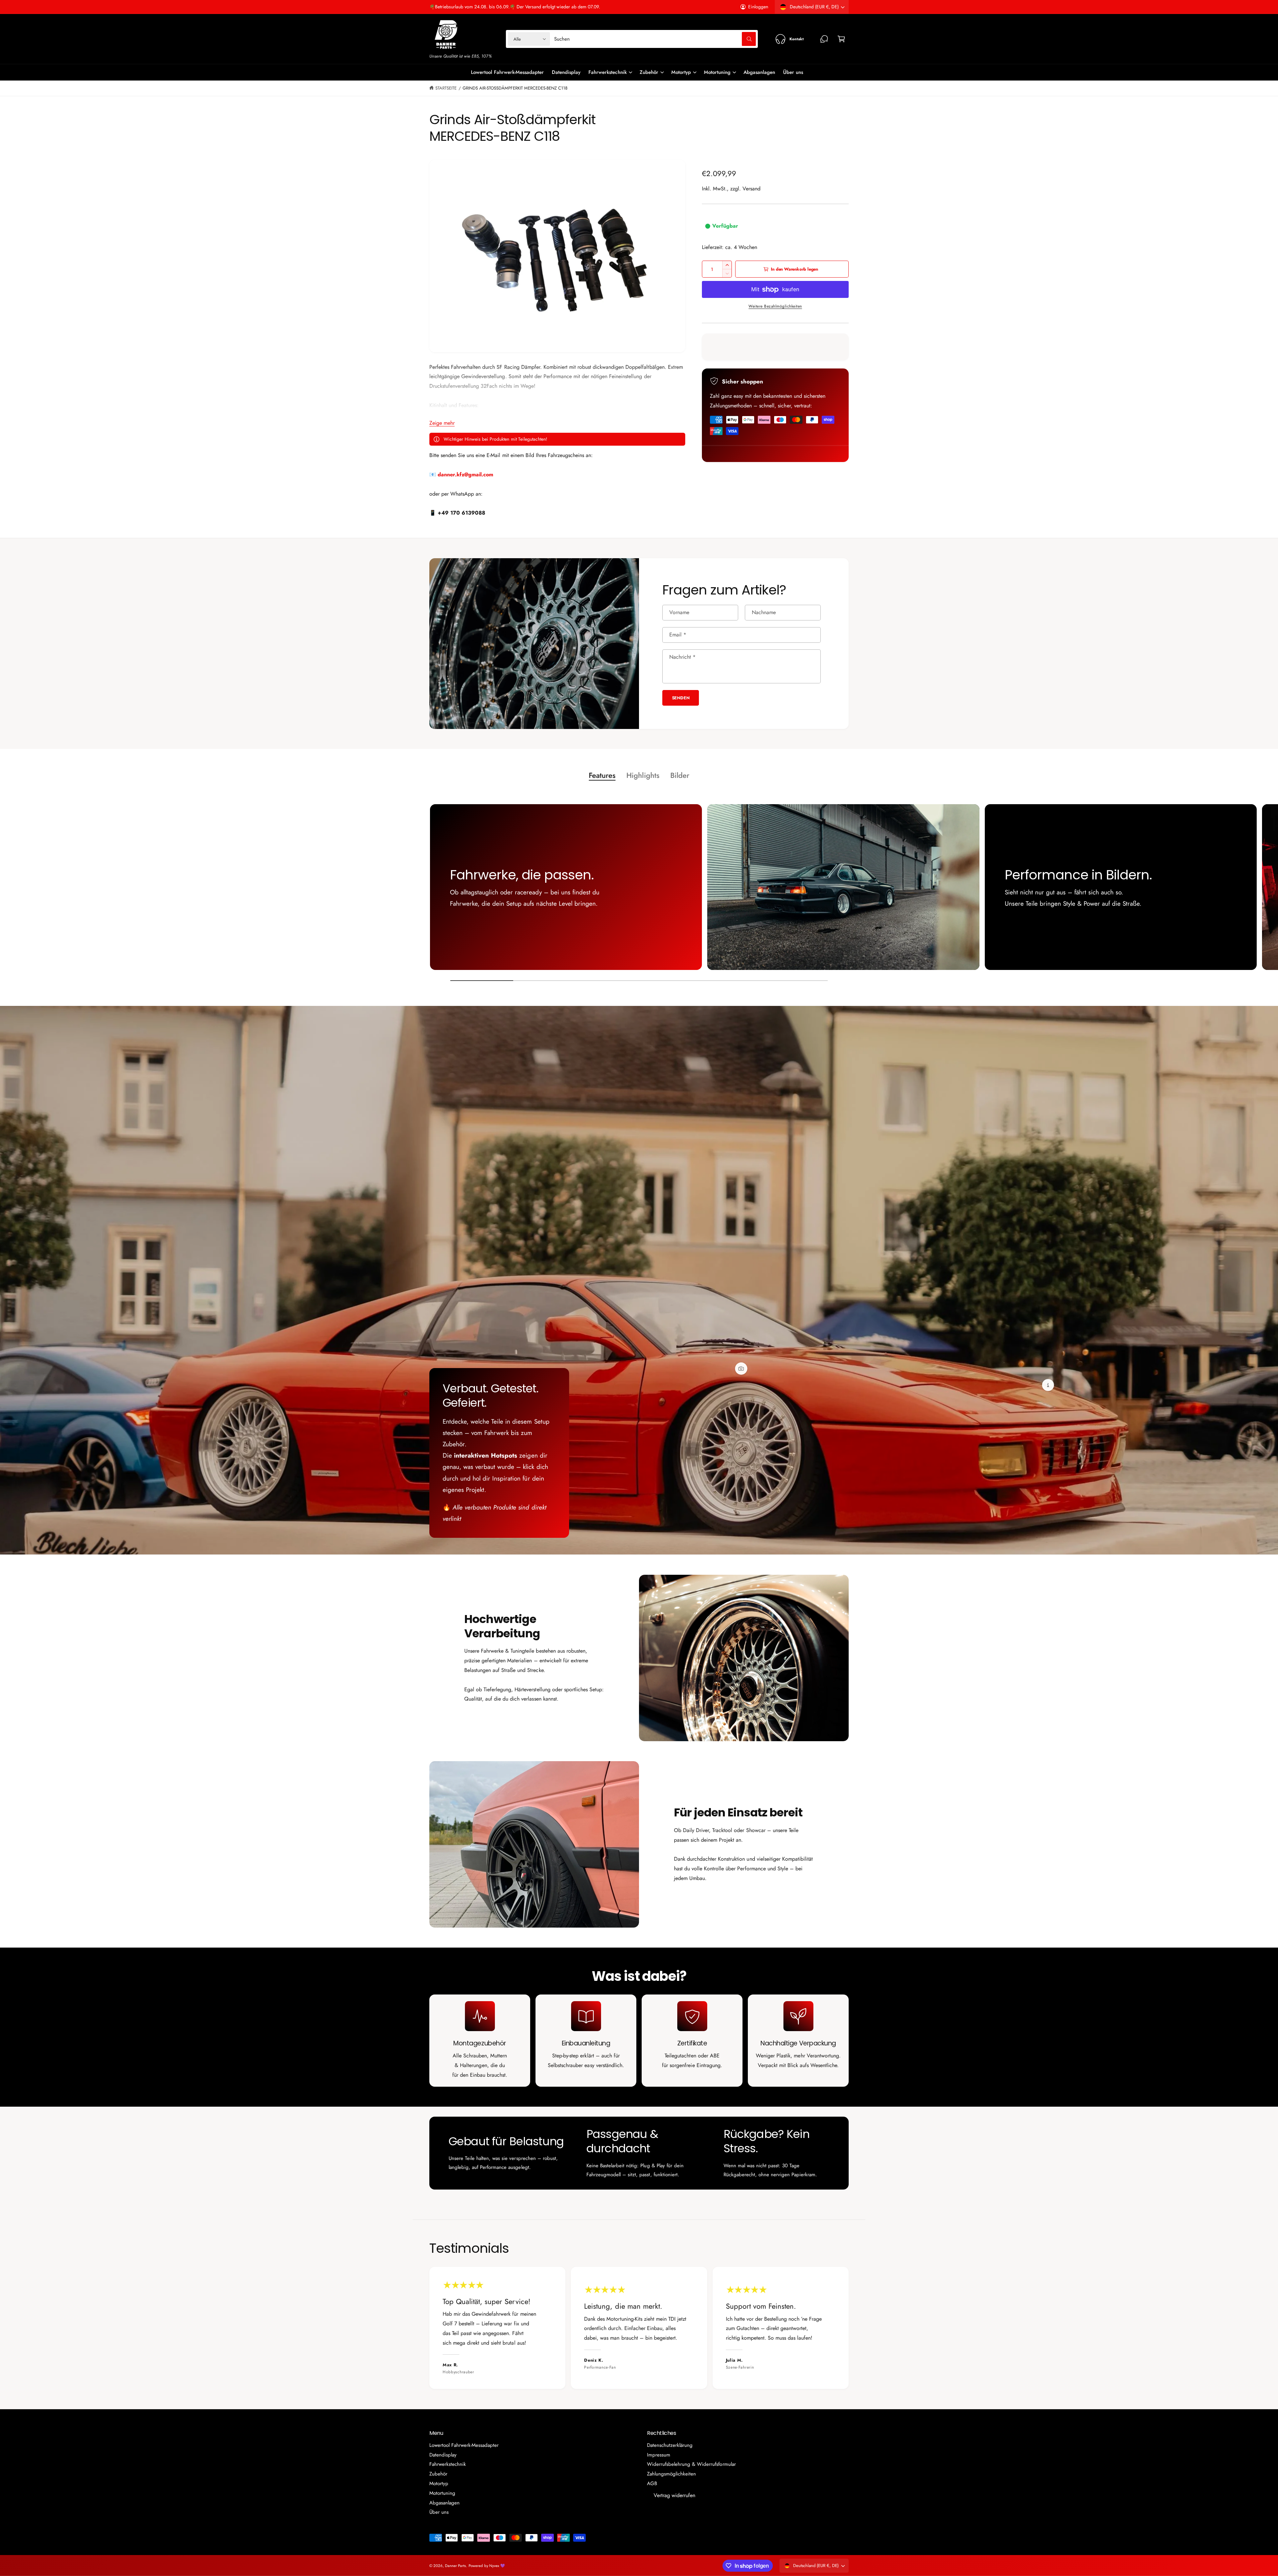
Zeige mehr (442, 423)
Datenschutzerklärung (670, 2445)
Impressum (659, 2455)
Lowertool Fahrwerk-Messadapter (464, 2445)
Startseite (446, 88)
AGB (652, 2483)
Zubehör (649, 72)
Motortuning (717, 72)
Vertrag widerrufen (674, 2495)
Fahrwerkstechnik (607, 72)
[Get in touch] (824, 39)
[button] (841, 39)
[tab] (602, 776)
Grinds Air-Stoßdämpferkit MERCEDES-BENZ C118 (515, 88)
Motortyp (681, 72)
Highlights (643, 775)
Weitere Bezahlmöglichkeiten (775, 306)
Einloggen (758, 7)
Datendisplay (443, 2455)
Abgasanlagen (444, 2503)
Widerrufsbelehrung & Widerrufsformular (691, 2464)
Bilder (680, 775)
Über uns (439, 2512)
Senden (681, 698)
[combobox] (655, 39)
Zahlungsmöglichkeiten (671, 2474)
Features (602, 775)
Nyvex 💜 (497, 2566)
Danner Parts (455, 2566)
